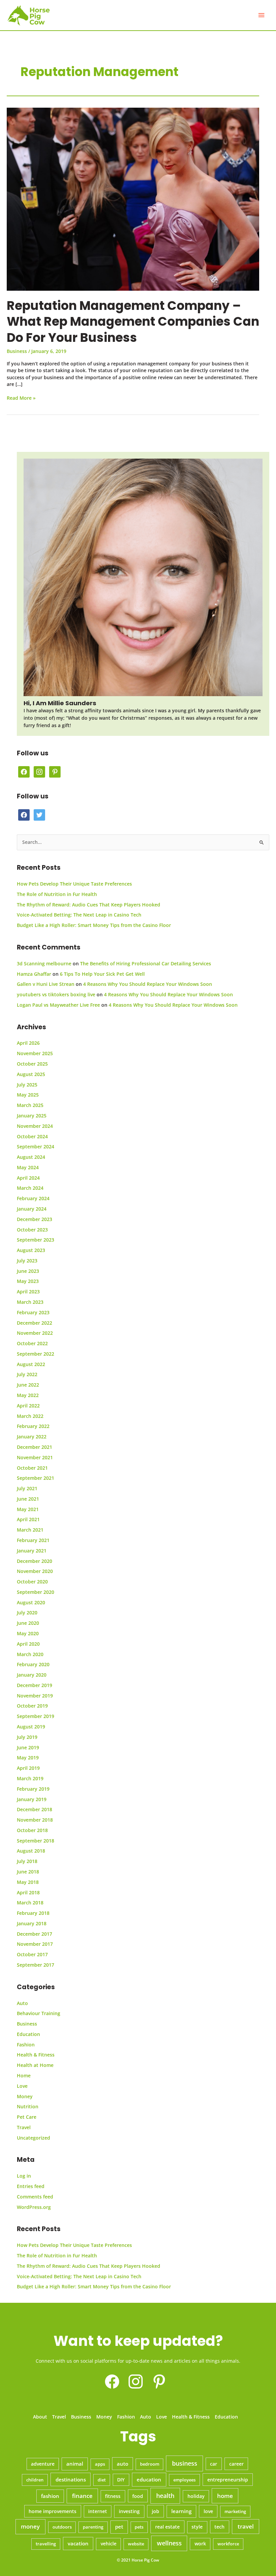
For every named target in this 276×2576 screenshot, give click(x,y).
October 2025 (32, 1064)
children (35, 2480)
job (156, 2511)
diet (102, 2480)
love (208, 2511)
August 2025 (31, 1074)
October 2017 (32, 1954)
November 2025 (35, 1053)
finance (82, 2496)
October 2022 (32, 1343)
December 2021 (34, 1447)
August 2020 (31, 1602)
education (149, 2480)
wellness (169, 2543)
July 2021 (27, 1488)
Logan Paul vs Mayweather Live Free (58, 1005)
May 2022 (28, 1395)
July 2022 (27, 1374)
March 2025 (30, 1105)
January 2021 (32, 1551)
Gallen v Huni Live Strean (46, 984)
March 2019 (30, 1778)
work (200, 2544)
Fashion (26, 2045)
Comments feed (35, 2197)
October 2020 (32, 1582)
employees (184, 2480)
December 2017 (34, 1934)
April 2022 (28, 1406)
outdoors (62, 2527)
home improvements (53, 2511)
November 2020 (35, 1571)
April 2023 (28, 1292)
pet (119, 2527)
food (138, 2496)
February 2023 (33, 1312)
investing (129, 2511)
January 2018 (32, 1923)
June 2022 (28, 1385)
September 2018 (36, 1841)
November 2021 (35, 1457)
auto (123, 2464)
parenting (93, 2527)
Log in (24, 2176)
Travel (24, 2127)
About (40, 2417)
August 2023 (31, 1250)
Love (22, 2086)
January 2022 (32, 1437)
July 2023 (27, 1261)
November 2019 (35, 1696)
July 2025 (27, 1085)
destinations (71, 2479)
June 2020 (28, 1623)
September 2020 (36, 1592)
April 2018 (28, 1892)
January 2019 (32, 1799)
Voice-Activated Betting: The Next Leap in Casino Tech (79, 915)
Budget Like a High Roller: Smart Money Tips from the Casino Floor (94, 925)
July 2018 (27, 1861)
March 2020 (30, 1654)
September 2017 (36, 1965)
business (185, 2463)
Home (24, 2076)
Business (17, 351)
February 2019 (33, 1789)
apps (100, 2464)
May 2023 (28, 1281)
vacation (78, 2543)
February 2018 (33, 1913)
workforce (228, 2544)
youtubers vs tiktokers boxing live (56, 994)
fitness (113, 2496)
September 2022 (36, 1354)
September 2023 (36, 1240)
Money (25, 2096)
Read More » (21, 398)
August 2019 (31, 1727)
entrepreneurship (228, 2480)
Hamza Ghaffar (34, 974)
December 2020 (34, 1561)
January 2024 (32, 1209)
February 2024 (33, 1198)
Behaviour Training (39, 2013)
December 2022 (34, 1323)
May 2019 (28, 1758)
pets (139, 2527)
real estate (167, 2527)
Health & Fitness (36, 2055)
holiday (196, 2496)
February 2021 (33, 1540)
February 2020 (33, 1664)
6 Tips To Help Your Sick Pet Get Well (102, 974)
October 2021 (32, 1468)
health (165, 2496)
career (236, 2464)
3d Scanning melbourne (44, 963)
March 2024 (30, 1188)
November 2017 (35, 1944)
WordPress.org (34, 2207)
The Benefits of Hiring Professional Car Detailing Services (146, 963)
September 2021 (36, 1478)
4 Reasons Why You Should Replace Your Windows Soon (148, 984)
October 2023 (32, 1230)
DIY (121, 2480)
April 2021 (28, 1519)
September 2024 (36, 1147)
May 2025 (28, 1095)
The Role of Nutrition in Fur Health (57, 894)
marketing (235, 2511)
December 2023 (34, 1219)
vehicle (109, 2544)
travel (246, 2526)
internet (98, 2511)
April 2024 (28, 1178)
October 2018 (32, 1830)
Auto (22, 2003)
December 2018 (34, 1809)
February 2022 (33, 1426)
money (30, 2526)
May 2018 (28, 1882)
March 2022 (30, 1416)
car (214, 2464)
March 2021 (30, 1530)
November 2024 (35, 1126)
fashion (50, 2496)
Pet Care (27, 2117)
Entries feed (31, 2186)
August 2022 (31, 1364)
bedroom (150, 2464)
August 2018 (31, 1851)
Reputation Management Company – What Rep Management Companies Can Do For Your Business (133, 322)
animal (75, 2464)
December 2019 (34, 1685)
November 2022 (35, 1333)
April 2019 (28, 1768)
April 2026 (28, 1043)
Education (28, 2034)
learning (181, 2511)
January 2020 (32, 1675)
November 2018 (35, 1820)
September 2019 (36, 1716)
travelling (46, 2544)
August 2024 (31, 1157)
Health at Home (35, 2065)
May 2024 (28, 1167)
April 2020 (28, 1644)
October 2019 (32, 1706)
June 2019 (28, 1747)
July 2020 (27, 1613)
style (197, 2527)
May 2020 (28, 1633)
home (225, 2496)
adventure (43, 2464)
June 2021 (28, 1499)
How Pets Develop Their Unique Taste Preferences (74, 884)
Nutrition (28, 2106)
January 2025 (32, 1116)
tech (219, 2527)
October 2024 (32, 1136)
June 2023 (28, 1271)
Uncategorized (33, 2138)
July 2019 (27, 1737)
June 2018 (28, 1872)
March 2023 (30, 1302)
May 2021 (28, 1509)
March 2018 (30, 1903)
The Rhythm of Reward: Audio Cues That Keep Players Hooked (89, 905)
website (136, 2544)
